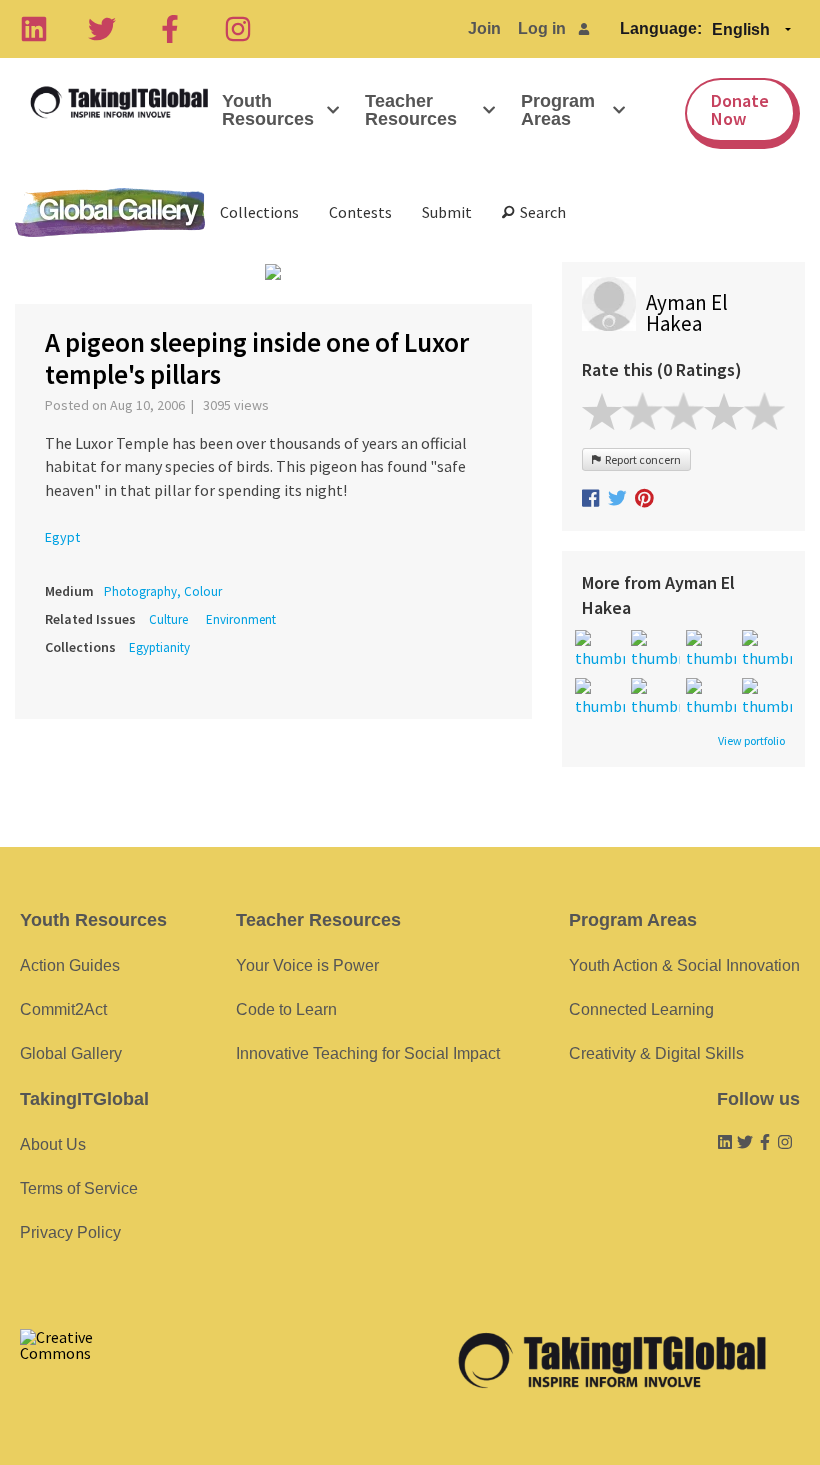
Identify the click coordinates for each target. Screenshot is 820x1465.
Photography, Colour (163, 591)
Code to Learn (286, 1009)
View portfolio (751, 741)
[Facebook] (170, 29)
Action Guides (70, 965)
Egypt (62, 537)
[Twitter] (102, 29)
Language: (661, 28)
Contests (360, 212)
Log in (542, 28)
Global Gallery (110, 212)
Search (540, 212)
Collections (259, 212)
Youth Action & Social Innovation (684, 965)
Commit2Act (63, 1009)
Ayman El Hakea (687, 313)
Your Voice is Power (307, 965)
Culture (168, 619)
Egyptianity (159, 647)
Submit (447, 212)
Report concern (641, 459)
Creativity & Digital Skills (656, 1053)
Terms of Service (79, 1188)
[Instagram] (238, 29)
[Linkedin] (34, 29)
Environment (241, 619)
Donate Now (740, 109)
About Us (53, 1144)
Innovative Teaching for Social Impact (368, 1053)
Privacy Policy (70, 1232)
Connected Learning (641, 1009)
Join (484, 28)
